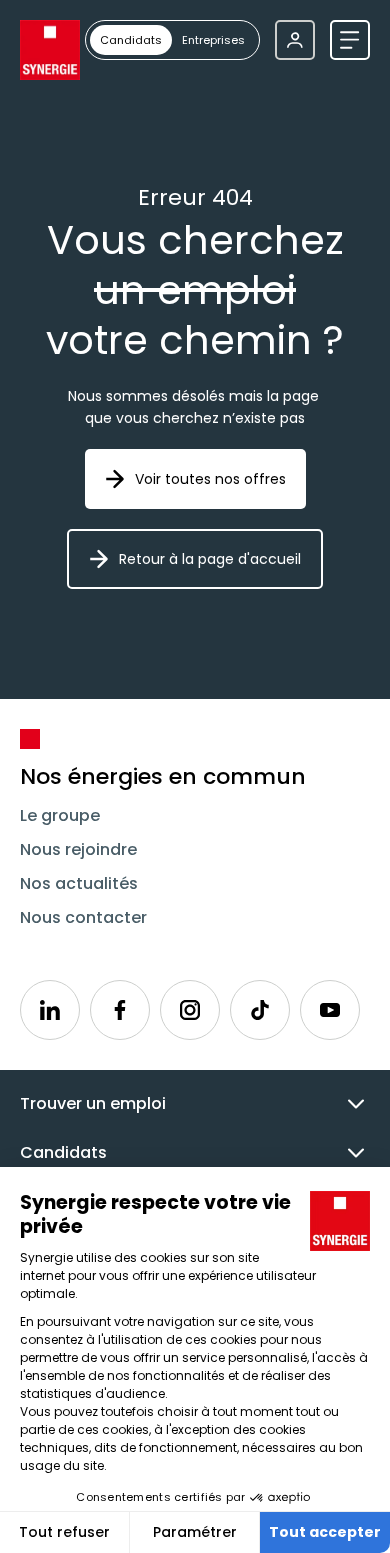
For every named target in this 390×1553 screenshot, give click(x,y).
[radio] (131, 40)
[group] (172, 40)
